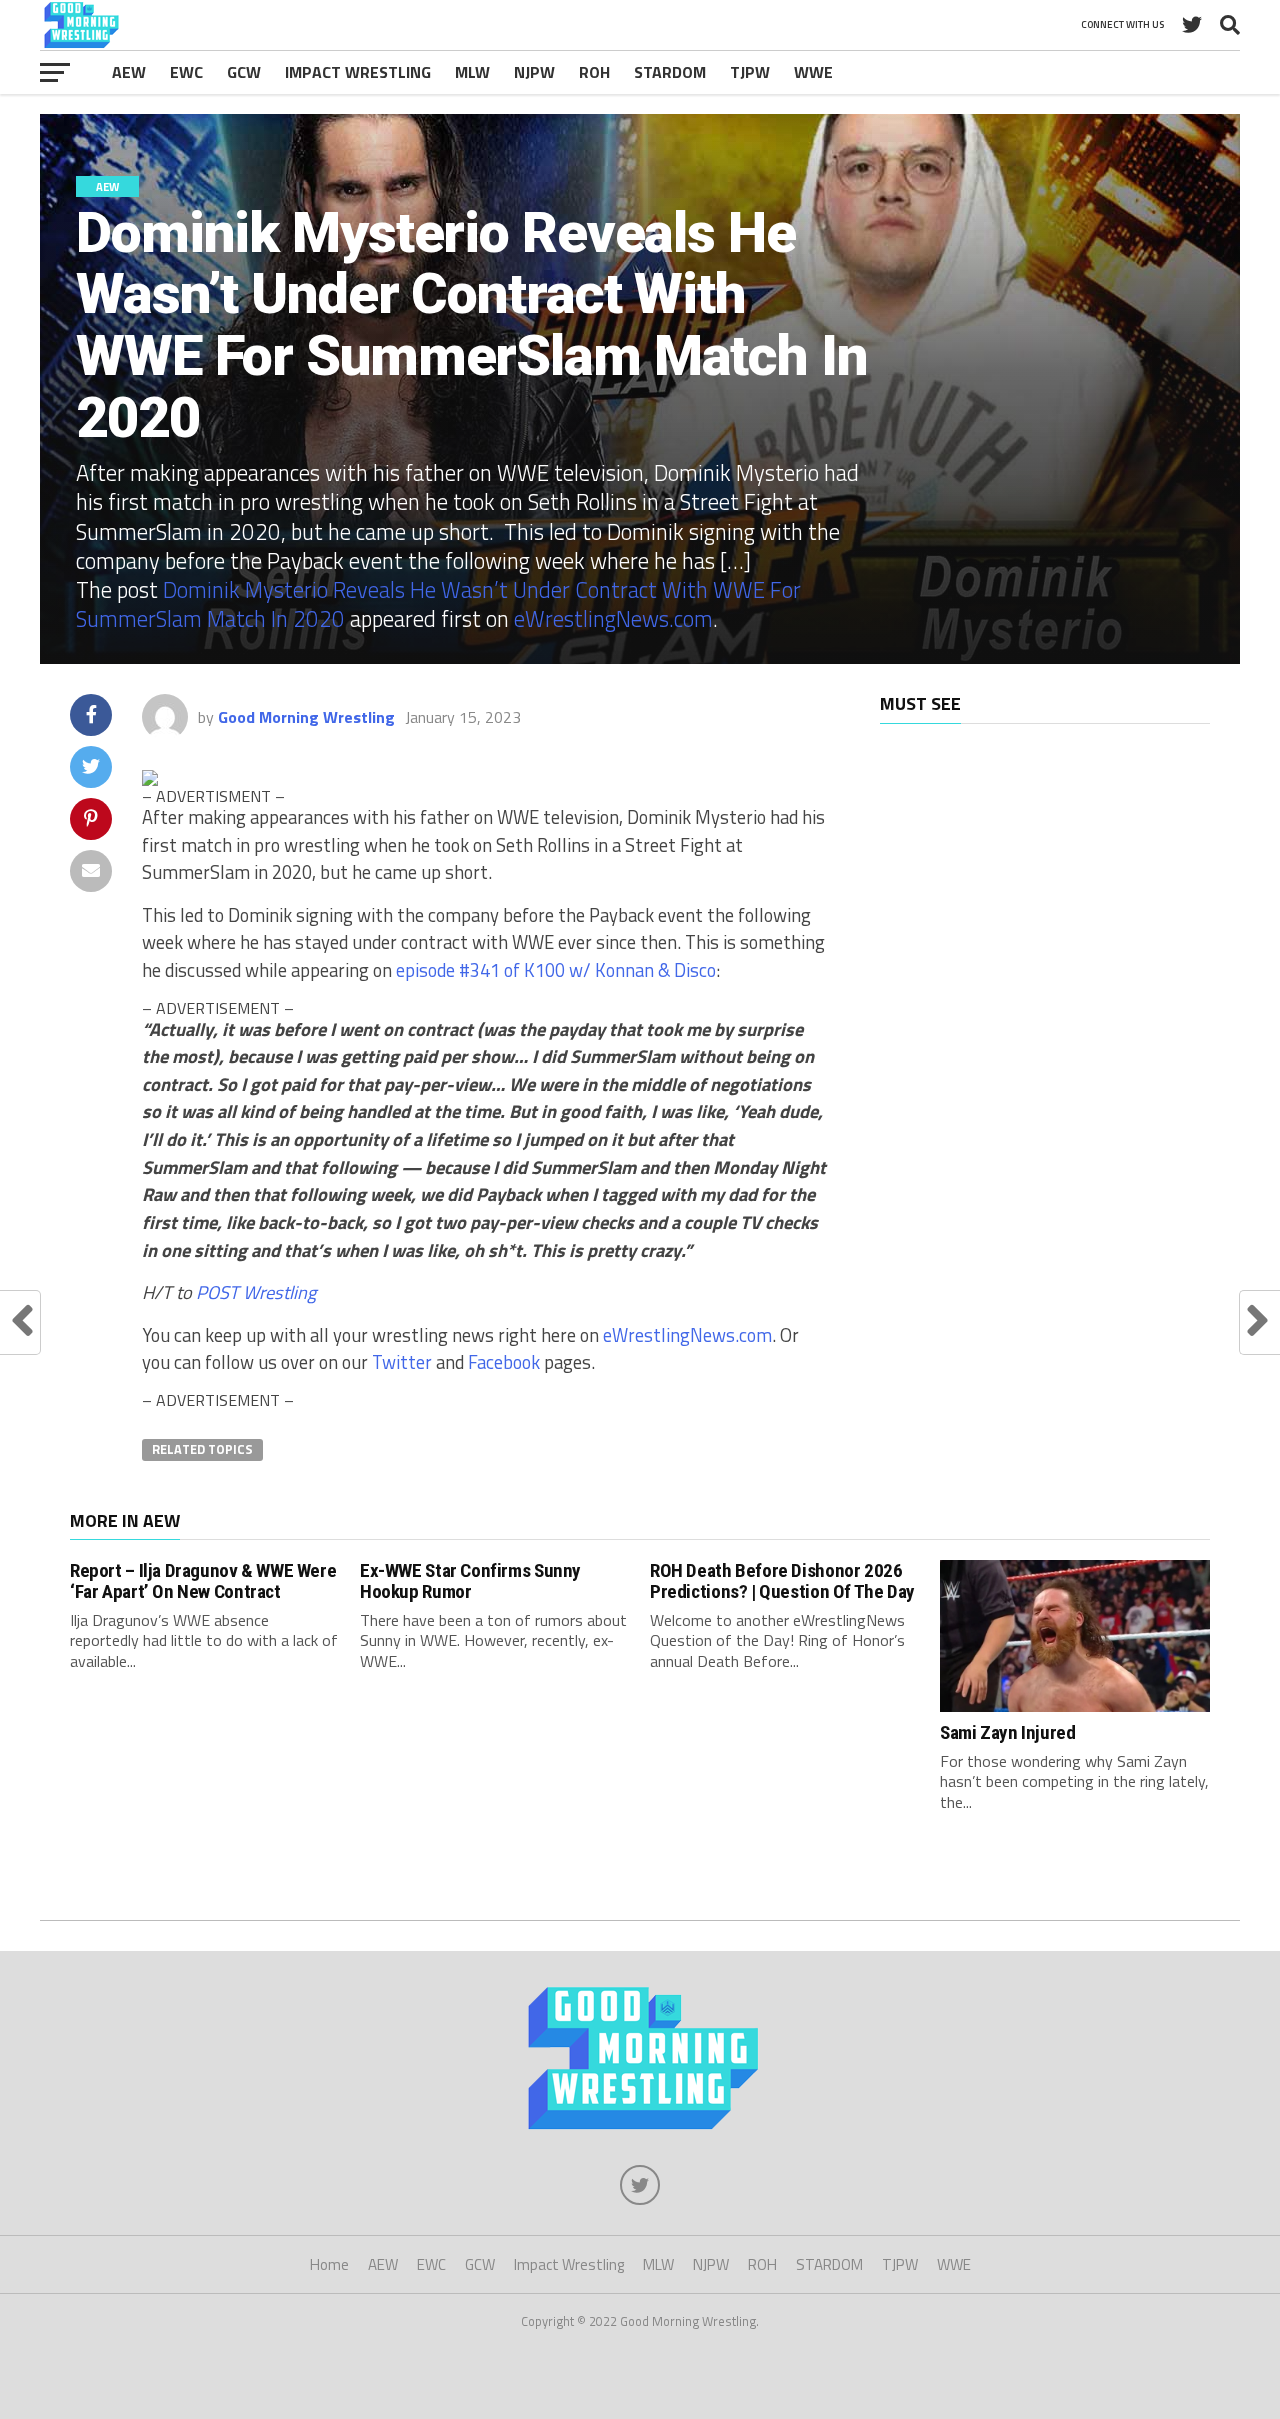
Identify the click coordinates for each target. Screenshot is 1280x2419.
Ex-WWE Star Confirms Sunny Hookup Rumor (470, 1581)
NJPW (534, 72)
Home (329, 2264)
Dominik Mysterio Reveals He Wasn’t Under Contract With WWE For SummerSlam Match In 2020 (438, 604)
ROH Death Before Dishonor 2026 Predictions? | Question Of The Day (782, 1581)
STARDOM (670, 72)
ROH (594, 72)
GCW (244, 72)
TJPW (750, 72)
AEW (129, 72)
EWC (186, 72)
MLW (472, 72)
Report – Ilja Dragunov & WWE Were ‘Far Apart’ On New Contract (203, 1581)
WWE (813, 72)
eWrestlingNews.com (613, 619)
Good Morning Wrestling (306, 717)
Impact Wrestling (358, 72)
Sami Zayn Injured (1007, 1732)
